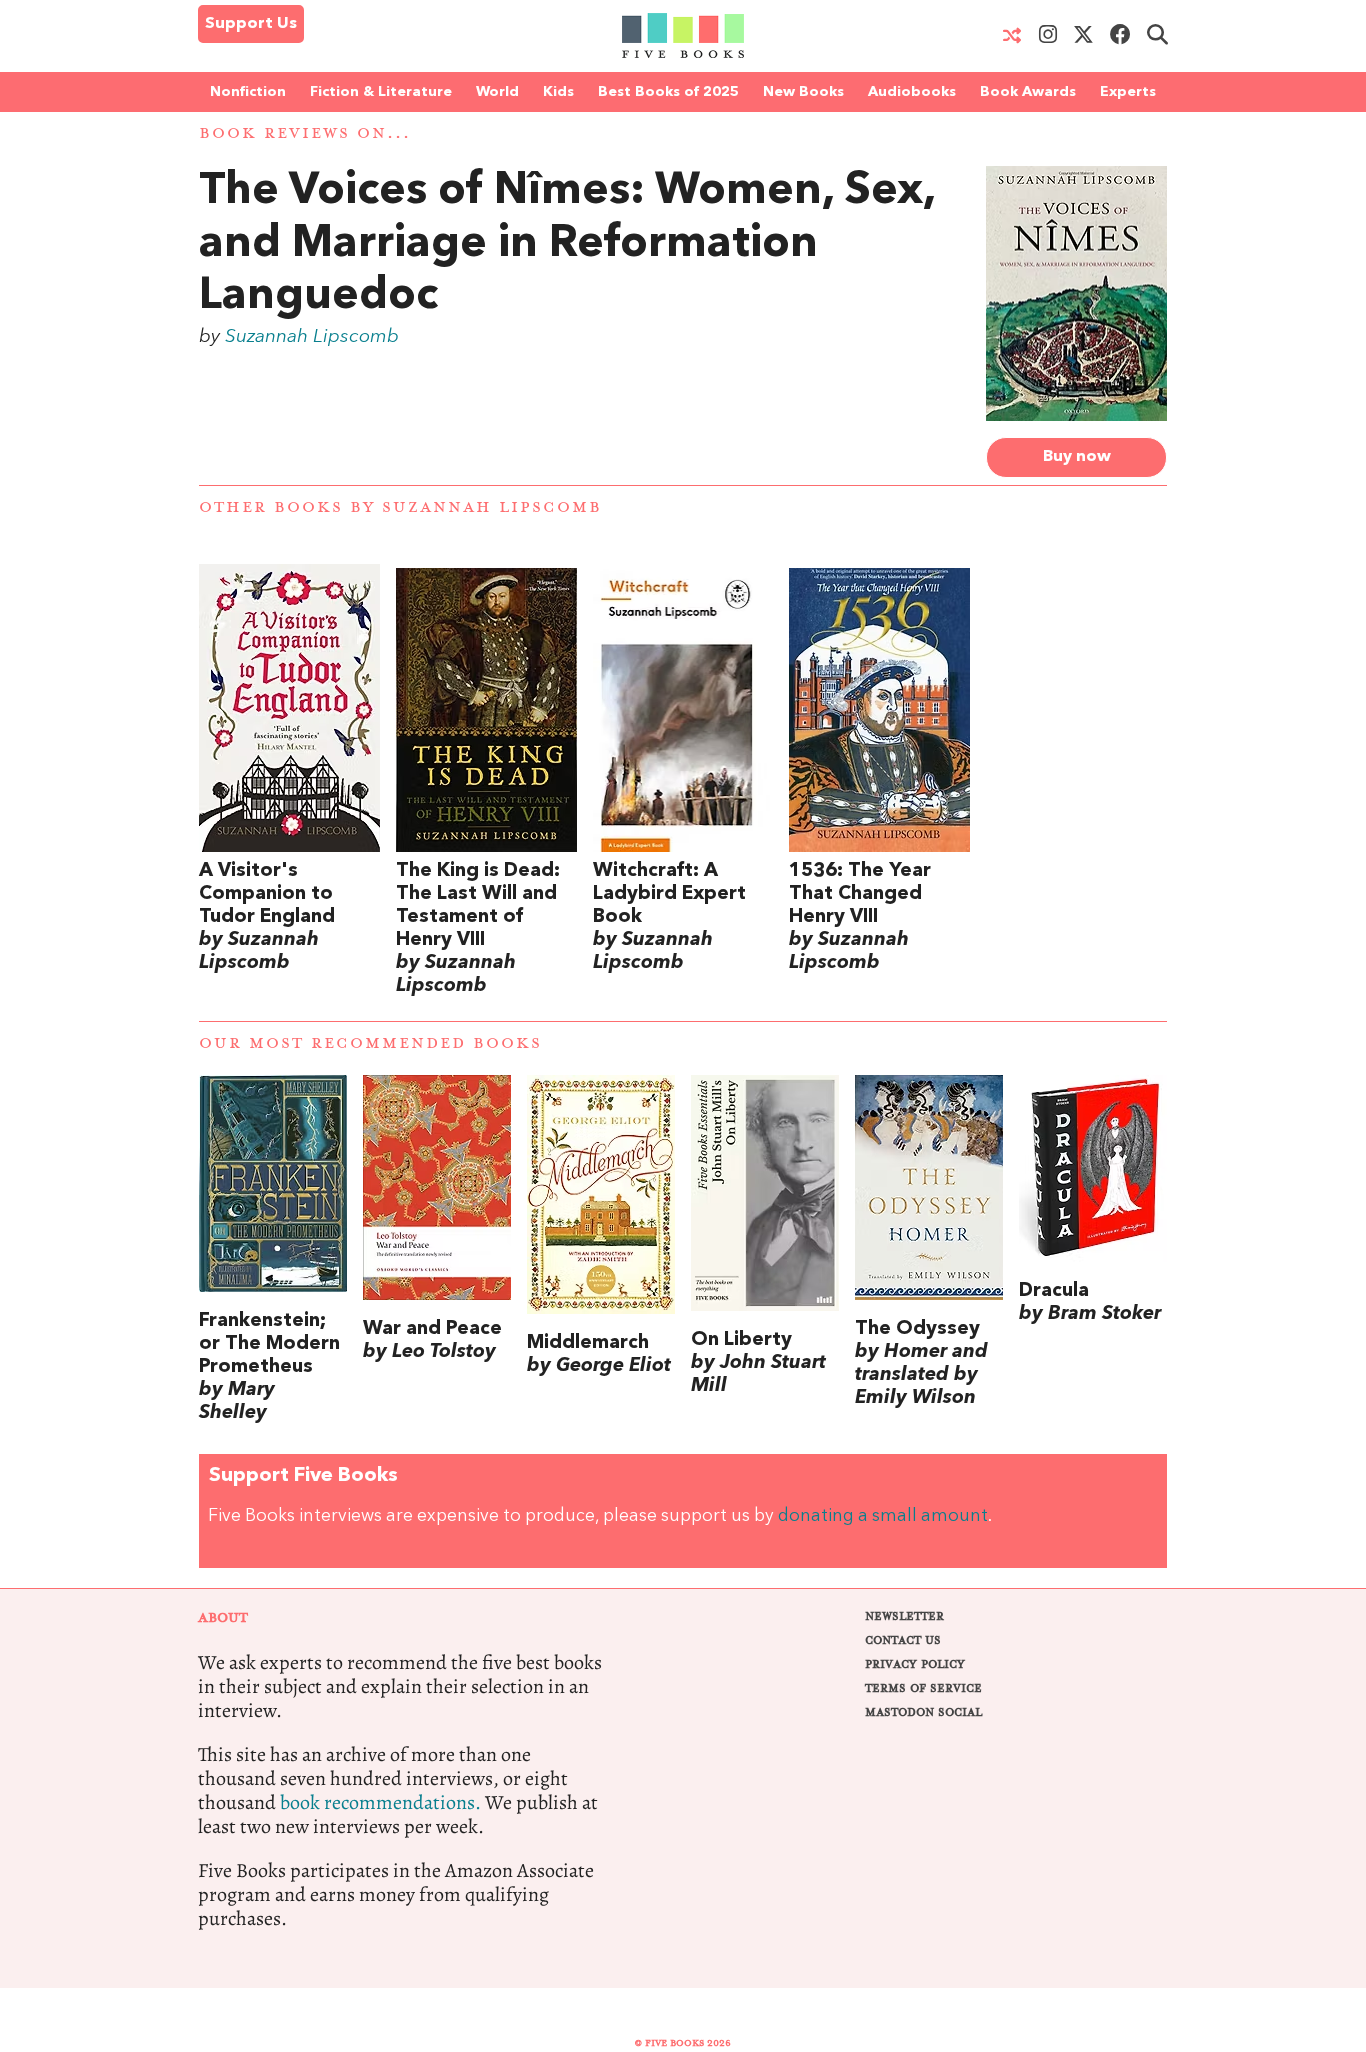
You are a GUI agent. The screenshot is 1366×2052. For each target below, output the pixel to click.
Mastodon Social (923, 1712)
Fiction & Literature (381, 92)
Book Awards (1028, 92)
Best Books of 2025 (668, 92)
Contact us (903, 1640)
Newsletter (904, 1616)
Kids (558, 92)
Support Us (251, 24)
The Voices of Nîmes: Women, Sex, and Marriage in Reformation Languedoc (567, 245)
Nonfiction (248, 92)
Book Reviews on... (305, 133)
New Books (803, 92)
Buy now (1077, 457)
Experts (1128, 92)
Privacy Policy (915, 1664)
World (497, 92)
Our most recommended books (370, 1043)
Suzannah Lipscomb (312, 337)
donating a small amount (883, 1516)
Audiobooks (912, 92)
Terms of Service (923, 1688)
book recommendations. (380, 1802)
